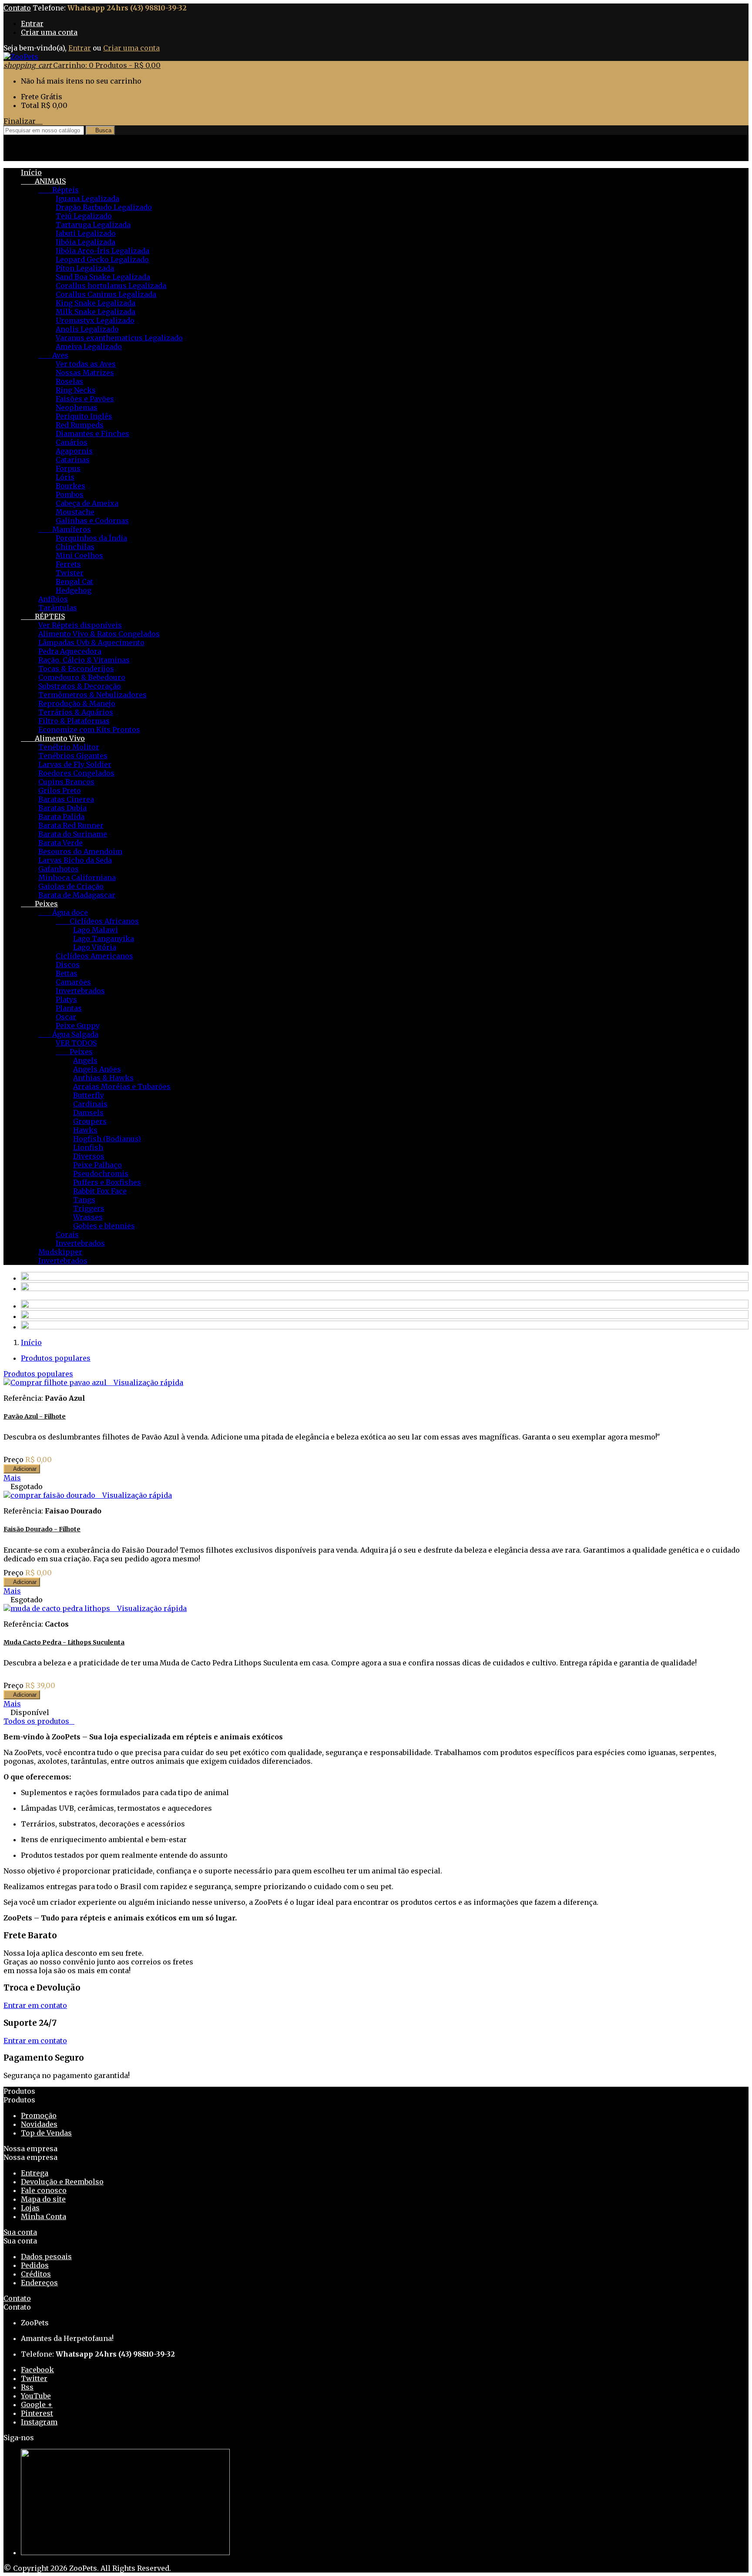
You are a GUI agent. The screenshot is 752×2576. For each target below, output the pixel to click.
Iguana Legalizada (87, 198)
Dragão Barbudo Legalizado (104, 207)
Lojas (30, 2208)
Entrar (32, 24)
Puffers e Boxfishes (107, 1182)
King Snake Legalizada (96, 303)
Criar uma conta (49, 32)
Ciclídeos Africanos (97, 921)
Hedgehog (74, 590)
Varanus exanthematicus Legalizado (119, 338)
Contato (17, 8)
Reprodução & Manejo (77, 703)
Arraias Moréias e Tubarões (122, 1086)
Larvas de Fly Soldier (75, 764)
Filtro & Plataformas (74, 721)
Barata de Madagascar (77, 895)
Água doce (63, 912)
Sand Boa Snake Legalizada (103, 277)
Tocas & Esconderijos (76, 669)
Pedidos (35, 2265)
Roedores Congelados (76, 773)
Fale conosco (44, 2190)
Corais (67, 1234)
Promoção (39, 2115)
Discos (68, 965)
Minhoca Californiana (77, 878)
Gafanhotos (59, 869)
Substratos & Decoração (80, 686)
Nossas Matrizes (85, 373)
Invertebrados (80, 991)
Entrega (35, 2173)
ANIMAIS (43, 181)
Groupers (90, 1121)
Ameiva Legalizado (89, 346)
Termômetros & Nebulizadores (92, 695)
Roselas (69, 381)
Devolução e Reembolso (62, 2182)
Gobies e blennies (104, 1226)
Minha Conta (44, 2216)
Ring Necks (76, 390)
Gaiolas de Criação (71, 886)
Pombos (70, 494)
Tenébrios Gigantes (73, 756)
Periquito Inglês (84, 416)
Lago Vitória (95, 947)
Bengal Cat (74, 582)
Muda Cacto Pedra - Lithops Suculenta (64, 1642)
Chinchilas (75, 547)
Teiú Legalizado (84, 216)
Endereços (39, 2283)
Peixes (39, 904)
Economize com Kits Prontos (89, 730)
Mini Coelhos (79, 555)
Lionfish (88, 1147)
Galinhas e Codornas (92, 521)
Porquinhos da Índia (91, 538)
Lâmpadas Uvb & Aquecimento (91, 642)
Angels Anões (97, 1069)
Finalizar (23, 121)
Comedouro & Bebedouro (82, 677)
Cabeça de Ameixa (87, 503)
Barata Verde (60, 843)
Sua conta (20, 2232)
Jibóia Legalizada (86, 242)
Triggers (89, 1208)
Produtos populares (56, 1358)
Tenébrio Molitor (69, 747)
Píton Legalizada (85, 268)
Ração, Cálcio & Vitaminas (84, 660)
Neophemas (77, 407)
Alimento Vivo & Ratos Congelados (99, 634)
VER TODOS (76, 1043)
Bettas (67, 973)
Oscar (66, 1017)
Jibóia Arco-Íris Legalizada (102, 251)
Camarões (73, 982)
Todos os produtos (39, 1721)
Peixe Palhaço (97, 1165)
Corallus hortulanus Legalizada (111, 286)
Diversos (89, 1156)
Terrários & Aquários (76, 712)
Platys (66, 999)
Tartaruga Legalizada (93, 225)
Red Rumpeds (80, 425)
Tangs (84, 1200)
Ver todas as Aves (86, 364)
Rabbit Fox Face (100, 1191)
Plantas (69, 1008)
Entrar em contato (35, 2005)
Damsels (88, 1113)
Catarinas (73, 460)
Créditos (36, 2274)
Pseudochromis (101, 1174)
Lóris (65, 477)
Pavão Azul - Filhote (35, 1416)
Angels (85, 1060)
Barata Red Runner (71, 825)
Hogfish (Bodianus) (107, 1139)
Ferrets (68, 564)
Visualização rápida (146, 1382)
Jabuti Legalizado (86, 233)
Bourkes (70, 486)
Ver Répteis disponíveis (80, 625)
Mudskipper (60, 1252)
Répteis (59, 190)
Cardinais (90, 1104)
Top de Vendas (46, 2133)
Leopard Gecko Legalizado (102, 259)
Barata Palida (61, 817)
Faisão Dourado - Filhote (42, 1529)
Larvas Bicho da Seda (75, 860)
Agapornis (74, 451)
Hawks (85, 1130)
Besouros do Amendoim (80, 851)
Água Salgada (68, 1034)
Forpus (68, 468)
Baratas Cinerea (66, 799)
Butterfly (89, 1095)
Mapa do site (43, 2199)
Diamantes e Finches (92, 434)
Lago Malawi (96, 930)
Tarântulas (58, 608)
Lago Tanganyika (104, 938)
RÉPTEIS (43, 616)
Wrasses (88, 1217)
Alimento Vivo (53, 738)
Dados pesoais (46, 2257)
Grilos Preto (60, 790)
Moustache (75, 512)
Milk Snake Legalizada (96, 312)
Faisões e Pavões (85, 399)
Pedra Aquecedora (70, 651)
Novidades (39, 2124)
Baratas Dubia (62, 808)
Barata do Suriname (73, 834)
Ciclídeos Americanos (94, 956)
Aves (53, 355)
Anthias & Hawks (103, 1078)
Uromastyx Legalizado (95, 320)
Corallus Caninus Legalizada (106, 294)
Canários (72, 442)
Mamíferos (65, 529)
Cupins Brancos (66, 782)
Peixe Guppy (78, 1026)
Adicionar (22, 1469)
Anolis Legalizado (87, 329)
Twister (70, 573)
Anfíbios (53, 599)
